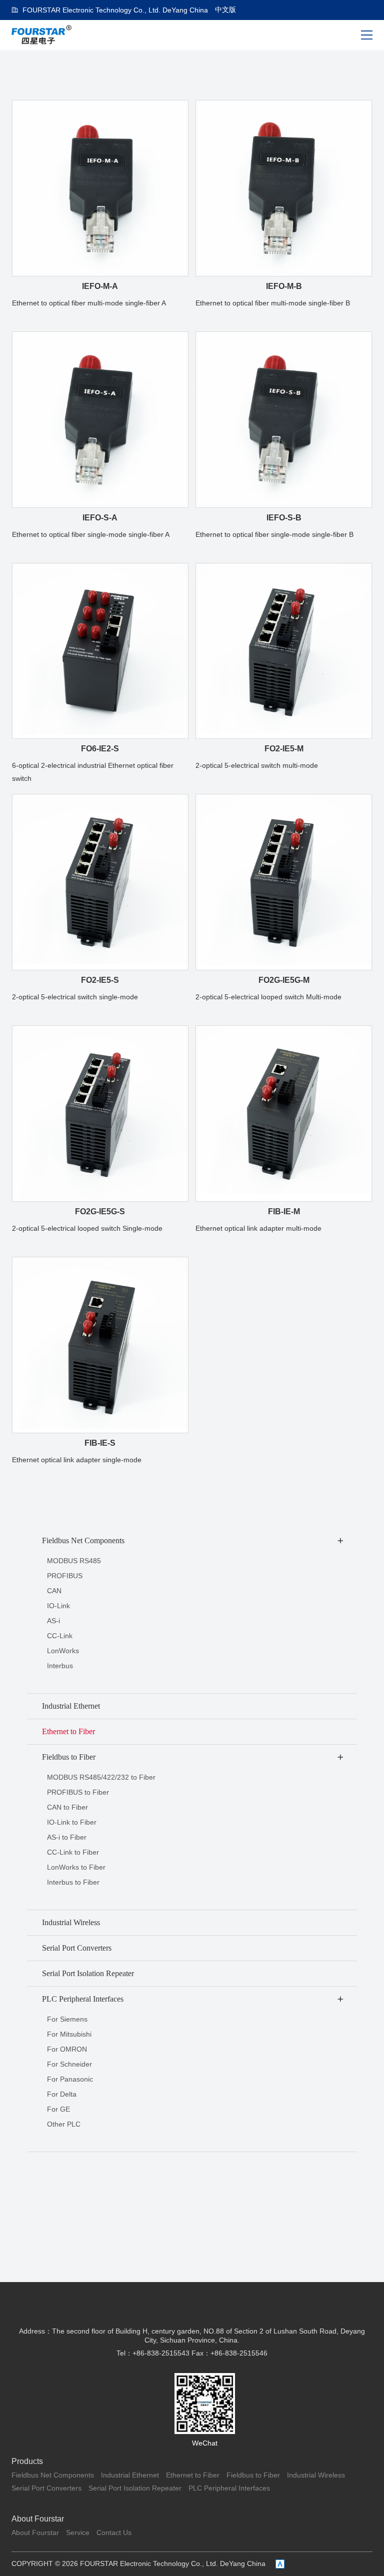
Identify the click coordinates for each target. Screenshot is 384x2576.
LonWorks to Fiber (76, 1867)
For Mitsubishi (69, 2034)
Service (78, 2533)
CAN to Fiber (67, 1807)
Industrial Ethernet (130, 2475)
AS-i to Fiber (67, 1837)
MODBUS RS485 (74, 1561)
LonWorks (63, 1651)
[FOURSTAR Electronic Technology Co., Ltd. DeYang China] (42, 34)
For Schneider (69, 2064)
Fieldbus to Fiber (253, 2475)
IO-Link (58, 1606)
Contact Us (114, 2533)
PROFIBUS (65, 1576)
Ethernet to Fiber (193, 2475)
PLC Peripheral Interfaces (229, 2488)
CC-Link (60, 1636)
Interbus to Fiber (73, 1882)
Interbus (60, 1666)
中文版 (225, 9)
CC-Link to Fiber (73, 1852)
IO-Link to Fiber (72, 1822)
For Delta (62, 2094)
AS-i (53, 1621)
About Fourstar (38, 2519)
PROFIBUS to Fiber (78, 1792)
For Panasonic (70, 2079)
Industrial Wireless (316, 2475)
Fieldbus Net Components (53, 2475)
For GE (58, 2109)
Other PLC (64, 2124)
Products (27, 2461)
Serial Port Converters (46, 2488)
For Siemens (67, 2019)
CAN (54, 1591)
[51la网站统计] (280, 2564)
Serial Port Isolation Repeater (135, 2488)
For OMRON (67, 2049)
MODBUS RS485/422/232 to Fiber (101, 1777)
